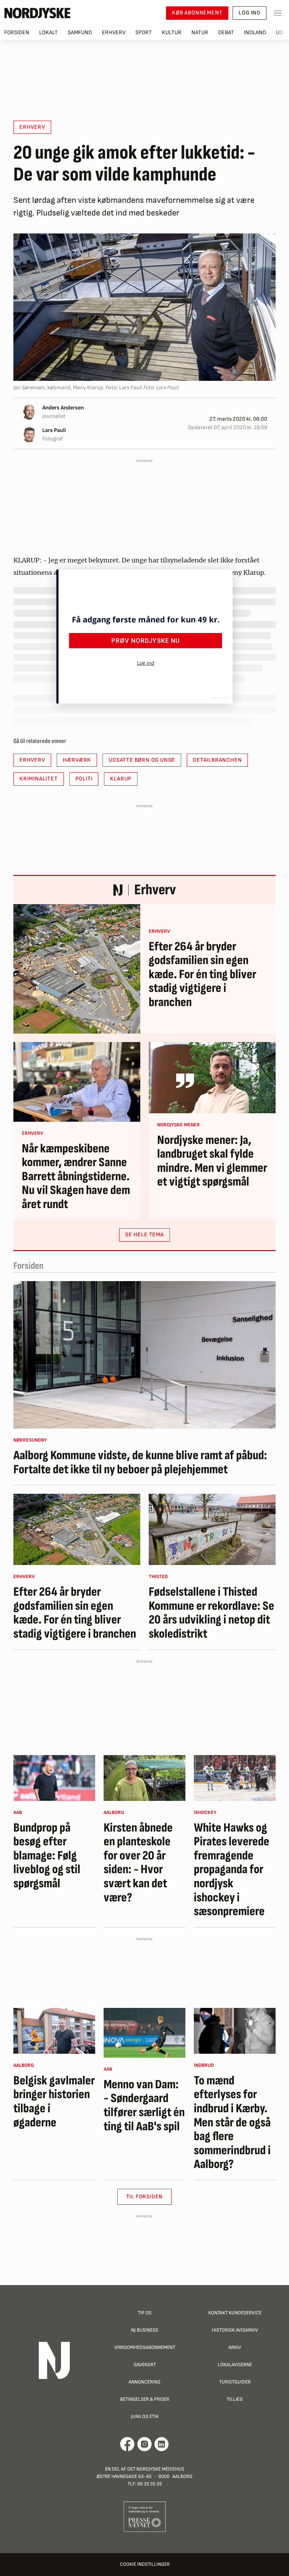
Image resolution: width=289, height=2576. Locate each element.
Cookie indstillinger (145, 2564)
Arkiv (235, 2347)
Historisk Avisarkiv (235, 2330)
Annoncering (144, 2382)
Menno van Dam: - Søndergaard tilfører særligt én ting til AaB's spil (144, 2106)
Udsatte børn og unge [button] (142, 760)
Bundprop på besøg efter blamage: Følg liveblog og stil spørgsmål (47, 1856)
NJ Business (145, 2330)
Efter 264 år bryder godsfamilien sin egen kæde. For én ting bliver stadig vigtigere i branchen (202, 975)
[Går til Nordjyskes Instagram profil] (144, 2444)
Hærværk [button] (77, 760)
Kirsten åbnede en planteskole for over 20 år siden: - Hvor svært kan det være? (138, 1863)
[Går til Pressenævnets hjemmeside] (145, 2517)
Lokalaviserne (235, 2365)
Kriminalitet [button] (39, 779)
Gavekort (145, 2365)
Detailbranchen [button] (217, 760)
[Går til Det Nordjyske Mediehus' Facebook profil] (127, 2444)
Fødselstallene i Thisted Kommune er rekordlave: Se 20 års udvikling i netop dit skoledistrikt (211, 1613)
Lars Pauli (54, 430)
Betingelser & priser (145, 2399)
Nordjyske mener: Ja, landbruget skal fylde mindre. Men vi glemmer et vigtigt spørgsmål (212, 1161)
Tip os (145, 2313)
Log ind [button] (250, 13)
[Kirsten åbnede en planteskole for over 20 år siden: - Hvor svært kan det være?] (144, 1778)
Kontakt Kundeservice (235, 2313)
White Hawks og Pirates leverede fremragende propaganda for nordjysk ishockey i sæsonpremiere (232, 1870)
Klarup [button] (121, 779)
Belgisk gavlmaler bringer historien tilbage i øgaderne (54, 2102)
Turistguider (235, 2382)
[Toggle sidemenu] (278, 13)
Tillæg (235, 2399)
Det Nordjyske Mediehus (156, 2469)
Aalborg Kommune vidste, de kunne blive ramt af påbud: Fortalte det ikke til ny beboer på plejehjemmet (140, 1463)
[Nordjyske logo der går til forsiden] (37, 13)
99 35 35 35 (149, 2484)
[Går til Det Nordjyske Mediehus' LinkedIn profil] (162, 2444)
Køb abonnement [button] (197, 13)
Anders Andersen (63, 408)
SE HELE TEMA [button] (144, 1235)
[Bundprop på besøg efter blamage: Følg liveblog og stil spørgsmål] (54, 1778)
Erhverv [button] (32, 127)
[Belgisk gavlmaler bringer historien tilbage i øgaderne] (54, 2031)
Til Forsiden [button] (145, 2197)
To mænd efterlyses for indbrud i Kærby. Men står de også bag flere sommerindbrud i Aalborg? (232, 2123)
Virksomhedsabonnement (145, 2347)
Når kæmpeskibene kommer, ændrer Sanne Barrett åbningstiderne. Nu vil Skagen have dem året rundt (76, 1177)
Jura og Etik (145, 2416)
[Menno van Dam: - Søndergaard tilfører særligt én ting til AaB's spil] (144, 2033)
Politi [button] (84, 779)
